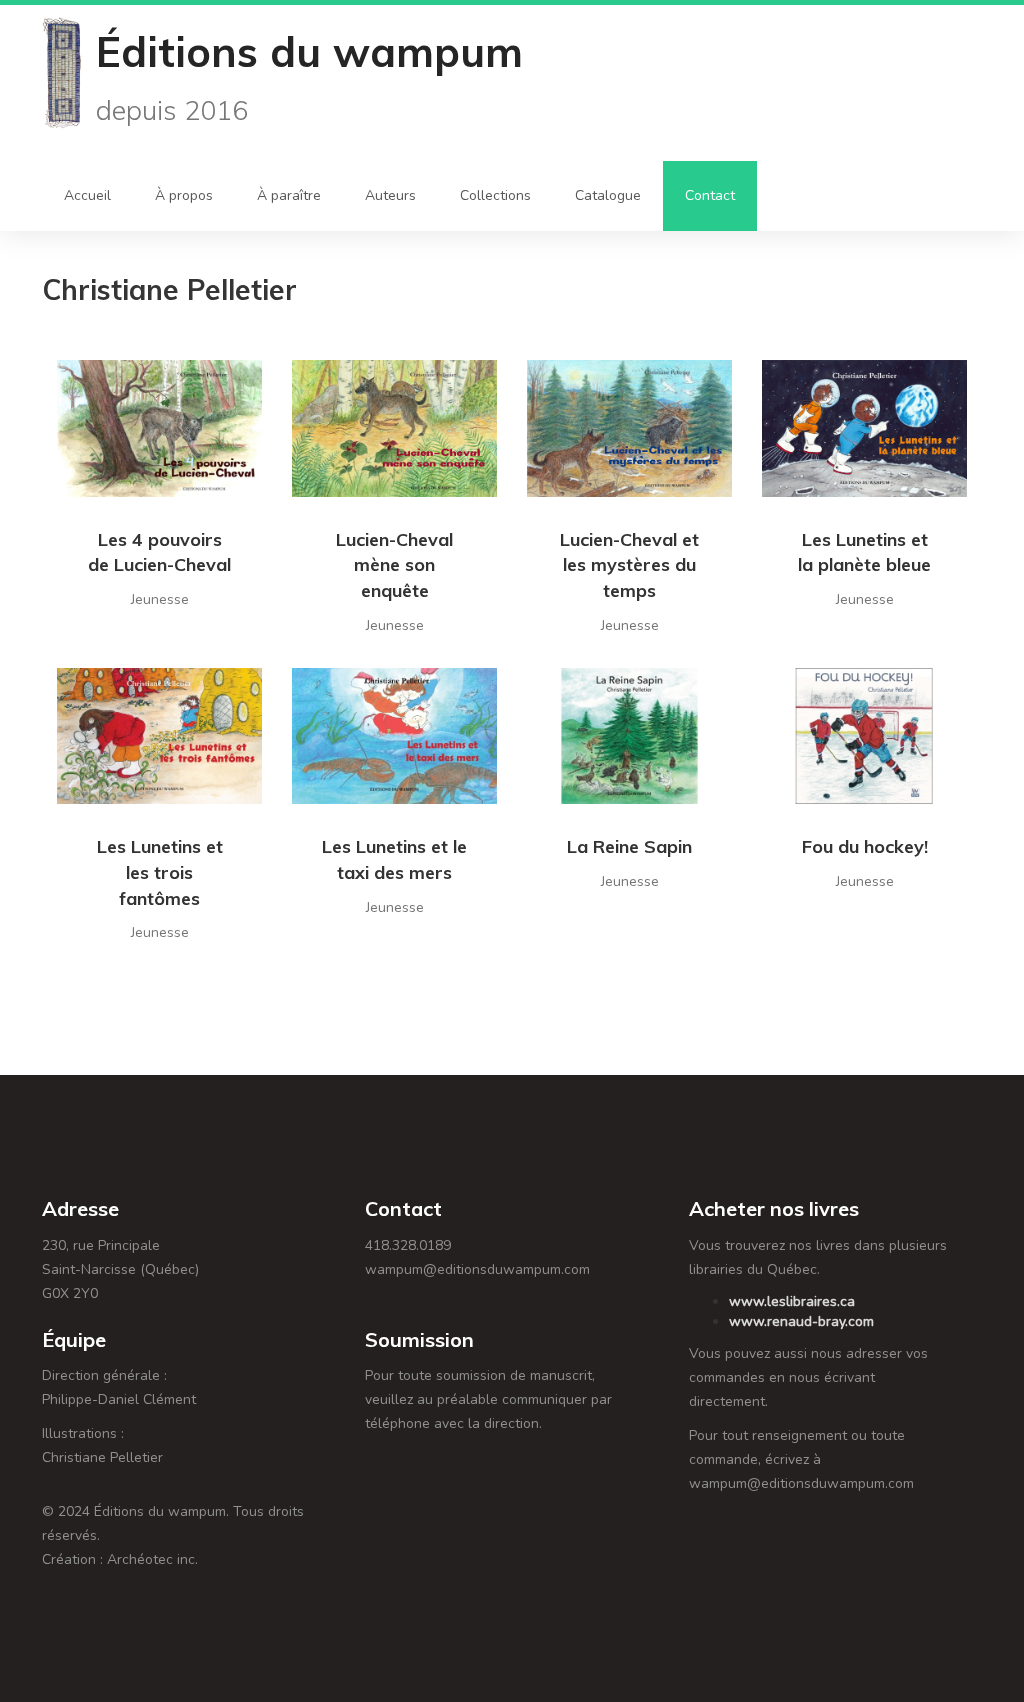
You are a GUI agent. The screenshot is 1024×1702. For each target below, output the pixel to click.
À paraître (289, 195)
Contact (710, 195)
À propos (184, 195)
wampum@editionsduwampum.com (477, 1269)
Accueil (87, 195)
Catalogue (608, 195)
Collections (495, 195)
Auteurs (390, 195)
